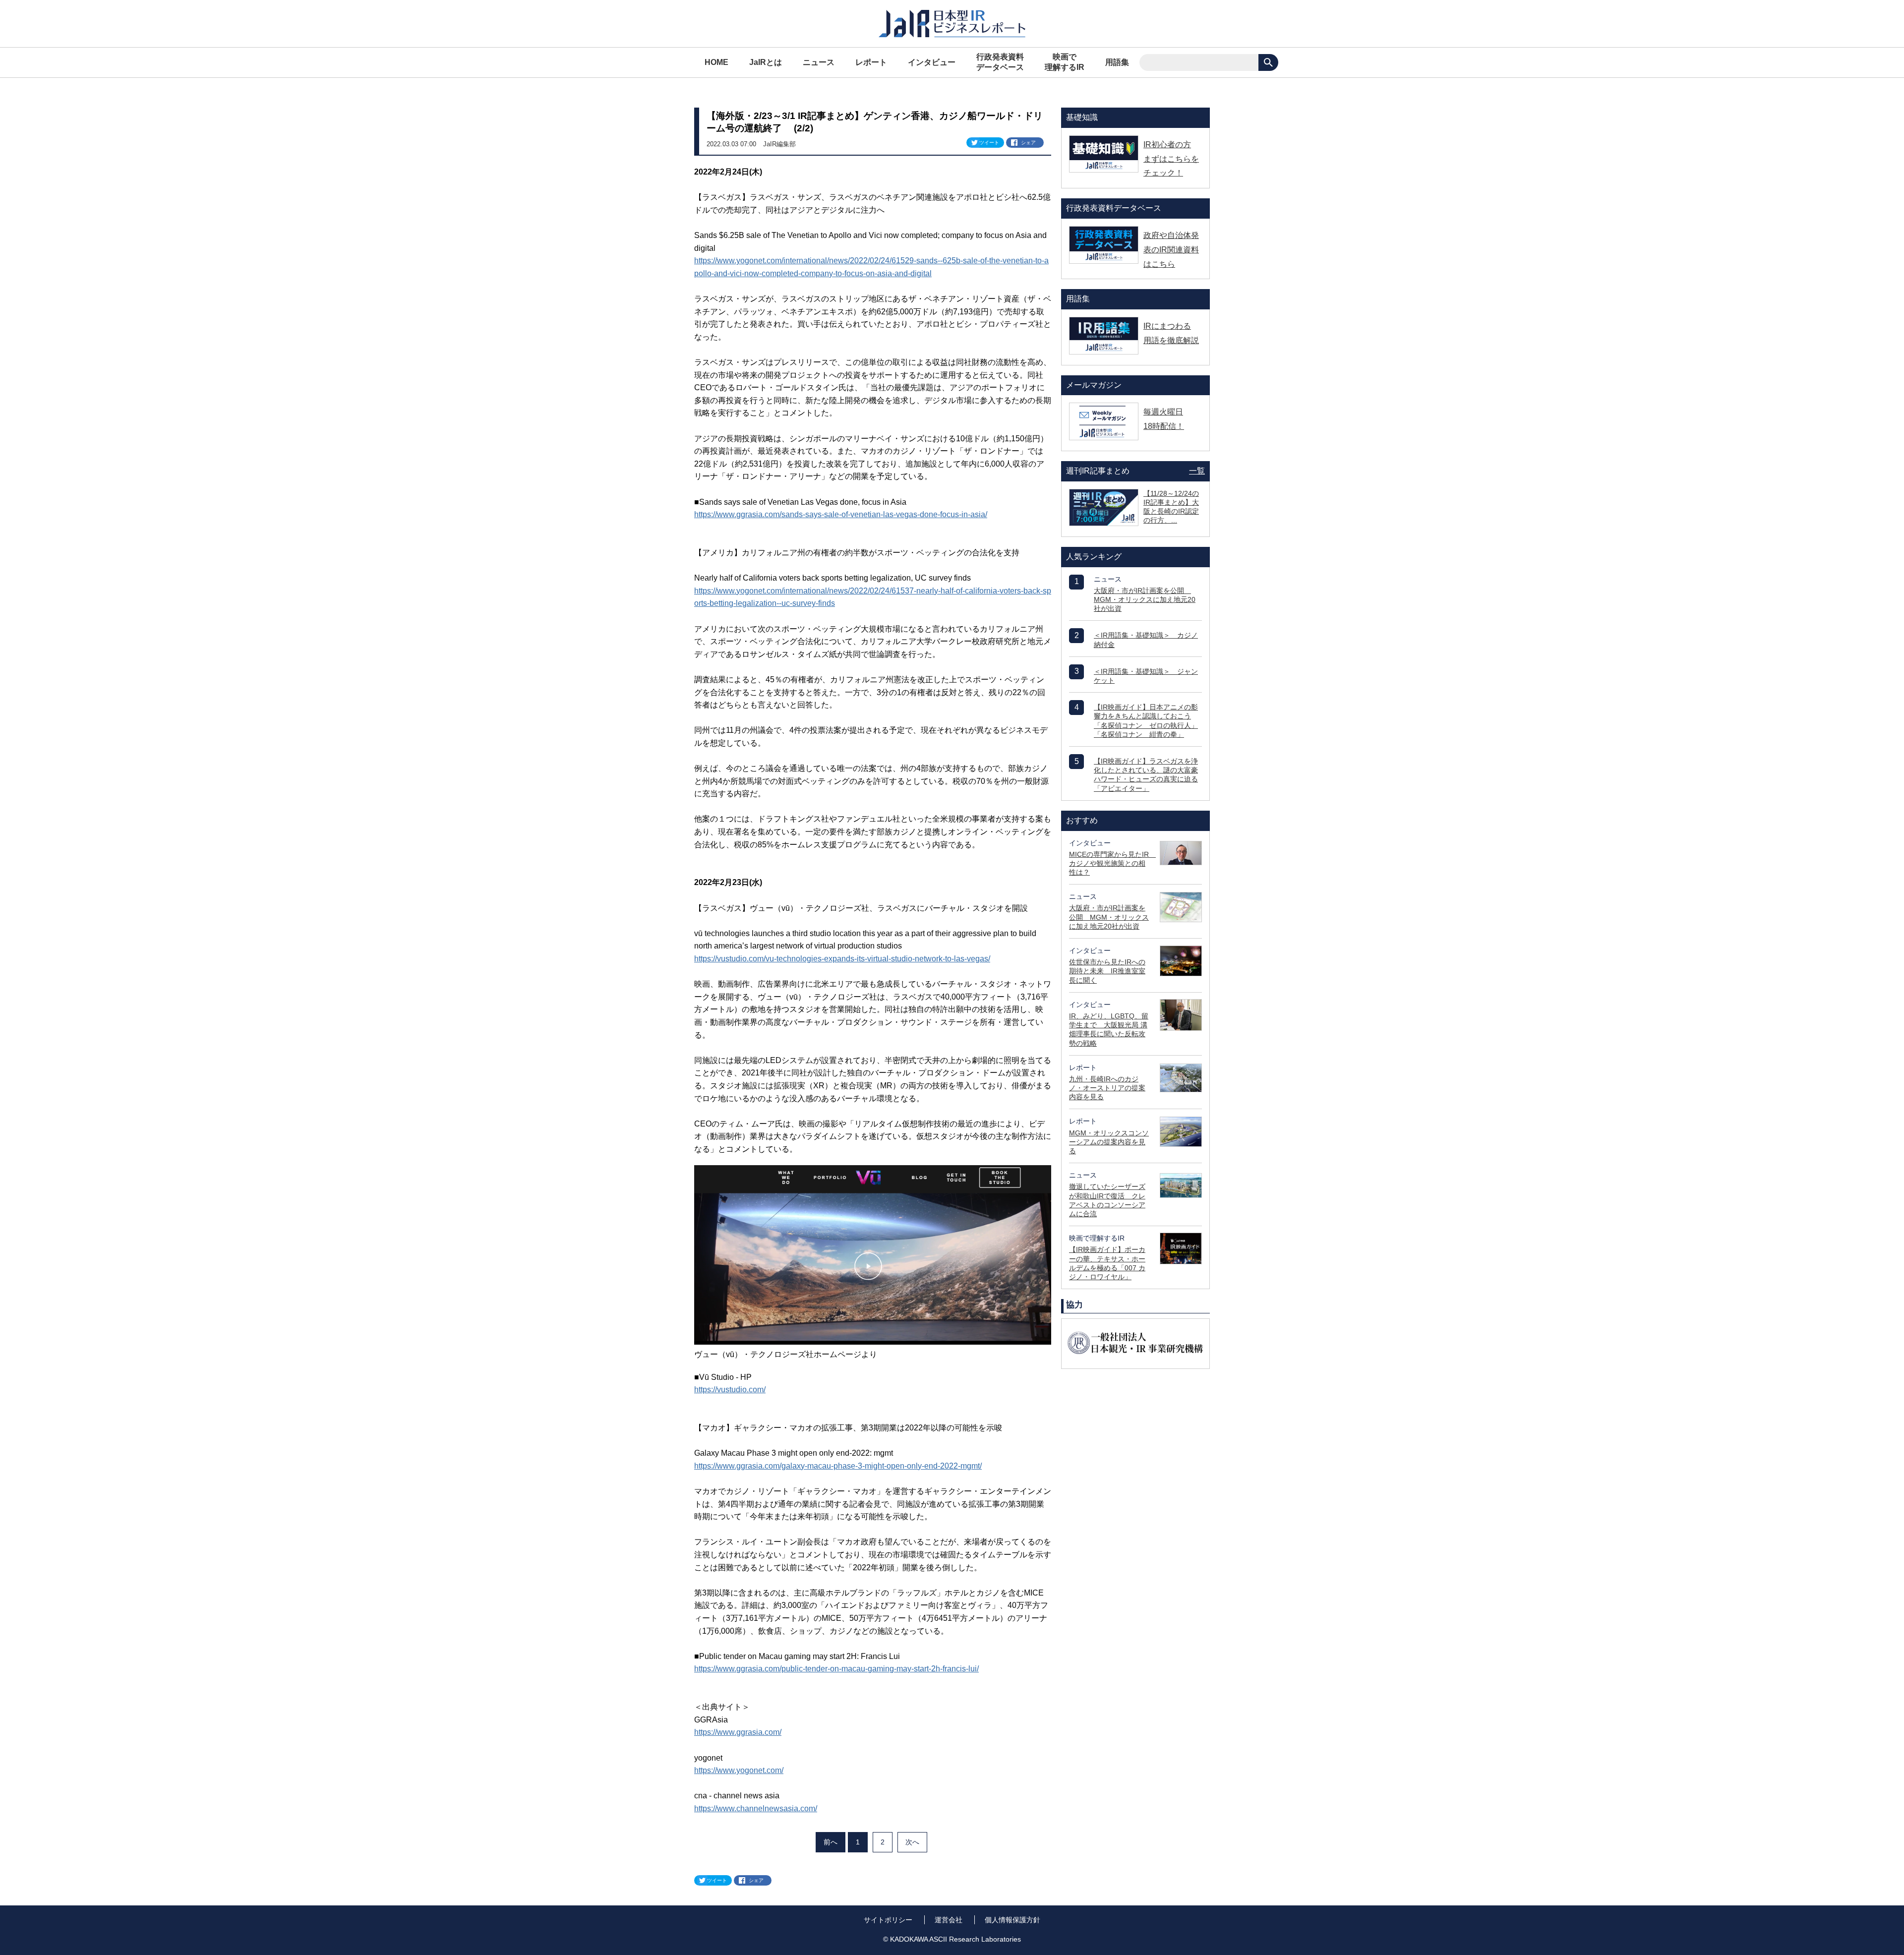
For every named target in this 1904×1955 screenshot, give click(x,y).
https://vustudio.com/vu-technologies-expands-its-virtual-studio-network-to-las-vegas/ (842, 959)
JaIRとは (766, 62)
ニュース (819, 62)
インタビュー (932, 62)
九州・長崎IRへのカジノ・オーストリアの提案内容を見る (1107, 1088)
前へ (831, 1842)
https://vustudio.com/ (730, 1390)
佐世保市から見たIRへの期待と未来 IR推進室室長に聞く (1107, 971)
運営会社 (949, 1920)
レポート (871, 62)
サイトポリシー (888, 1920)
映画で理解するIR (1065, 62)
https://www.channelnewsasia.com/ (756, 1808)
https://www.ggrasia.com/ (738, 1732)
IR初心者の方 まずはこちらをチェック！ (1171, 159)
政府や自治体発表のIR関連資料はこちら (1171, 250)
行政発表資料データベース (1000, 62)
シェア (1028, 143)
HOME (716, 62)
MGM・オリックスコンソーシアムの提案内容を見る (1109, 1142)
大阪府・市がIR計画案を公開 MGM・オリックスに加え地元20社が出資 (1145, 599)
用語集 (1117, 62)
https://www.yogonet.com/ (739, 1770)
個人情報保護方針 (1012, 1920)
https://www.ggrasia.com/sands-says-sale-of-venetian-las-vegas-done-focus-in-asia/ (841, 514)
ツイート (989, 143)
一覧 (1197, 471)
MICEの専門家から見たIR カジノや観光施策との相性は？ (1112, 863)
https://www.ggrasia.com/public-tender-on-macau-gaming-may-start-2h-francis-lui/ (836, 1669)
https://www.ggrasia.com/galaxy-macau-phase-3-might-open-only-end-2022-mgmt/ (838, 1466)
